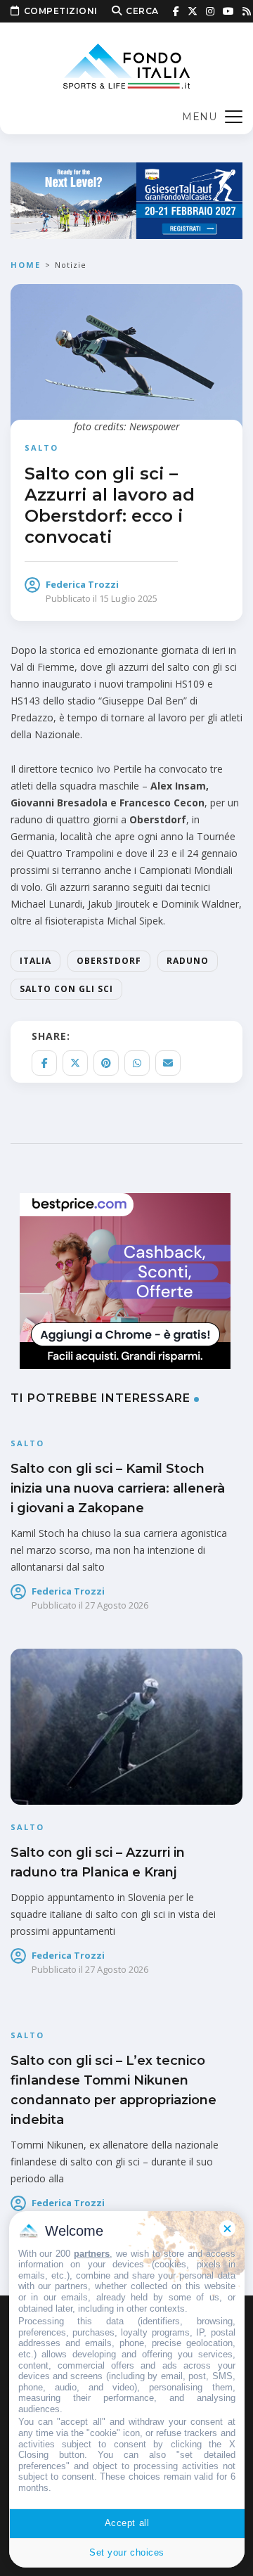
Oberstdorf (109, 961)
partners (92, 2254)
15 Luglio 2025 (128, 598)
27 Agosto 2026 (117, 1605)
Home (26, 265)
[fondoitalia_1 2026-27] (126, 199)
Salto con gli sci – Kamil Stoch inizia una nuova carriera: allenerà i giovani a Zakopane (118, 1488)
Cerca (142, 11)
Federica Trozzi (82, 584)
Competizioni (61, 11)
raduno (188, 961)
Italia (35, 961)
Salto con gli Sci (66, 989)
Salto (41, 447)
